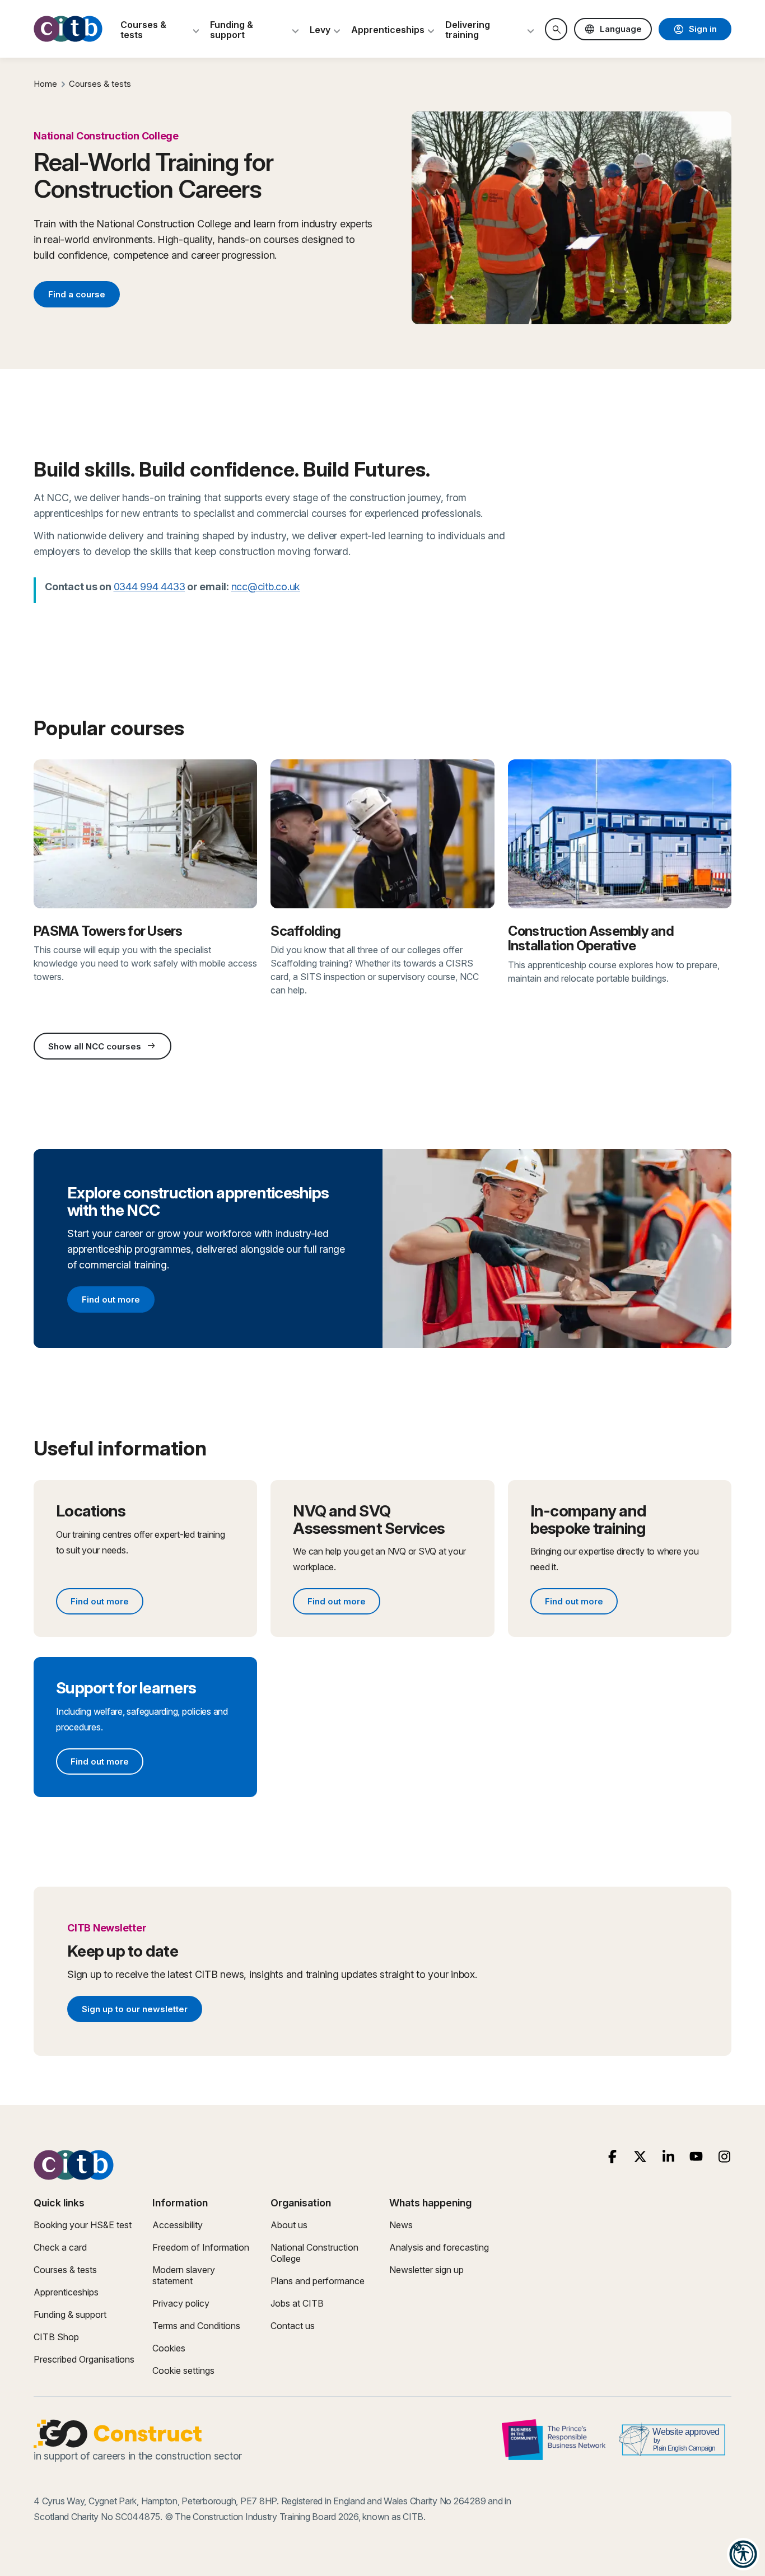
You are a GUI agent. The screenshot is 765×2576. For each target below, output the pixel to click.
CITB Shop (56, 2337)
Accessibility (178, 2225)
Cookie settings (183, 2370)
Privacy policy (181, 2303)
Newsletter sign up (426, 2270)
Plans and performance (318, 2281)
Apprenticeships (66, 2292)
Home (45, 84)
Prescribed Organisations (84, 2359)
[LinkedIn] (668, 2157)
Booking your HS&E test (83, 2225)
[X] (640, 2157)
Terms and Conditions (196, 2326)
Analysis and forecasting (439, 2247)
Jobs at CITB (297, 2303)
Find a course (77, 294)
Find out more (118, 1301)
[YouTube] (696, 2157)
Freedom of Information (201, 2247)
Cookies (169, 2348)
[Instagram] (724, 2157)
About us (289, 2225)
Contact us (293, 2326)
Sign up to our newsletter (134, 2011)
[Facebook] (612, 2157)
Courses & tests (100, 84)
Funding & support (70, 2314)
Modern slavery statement (184, 2275)
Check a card (60, 2247)
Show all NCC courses (102, 1046)
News (401, 2225)
